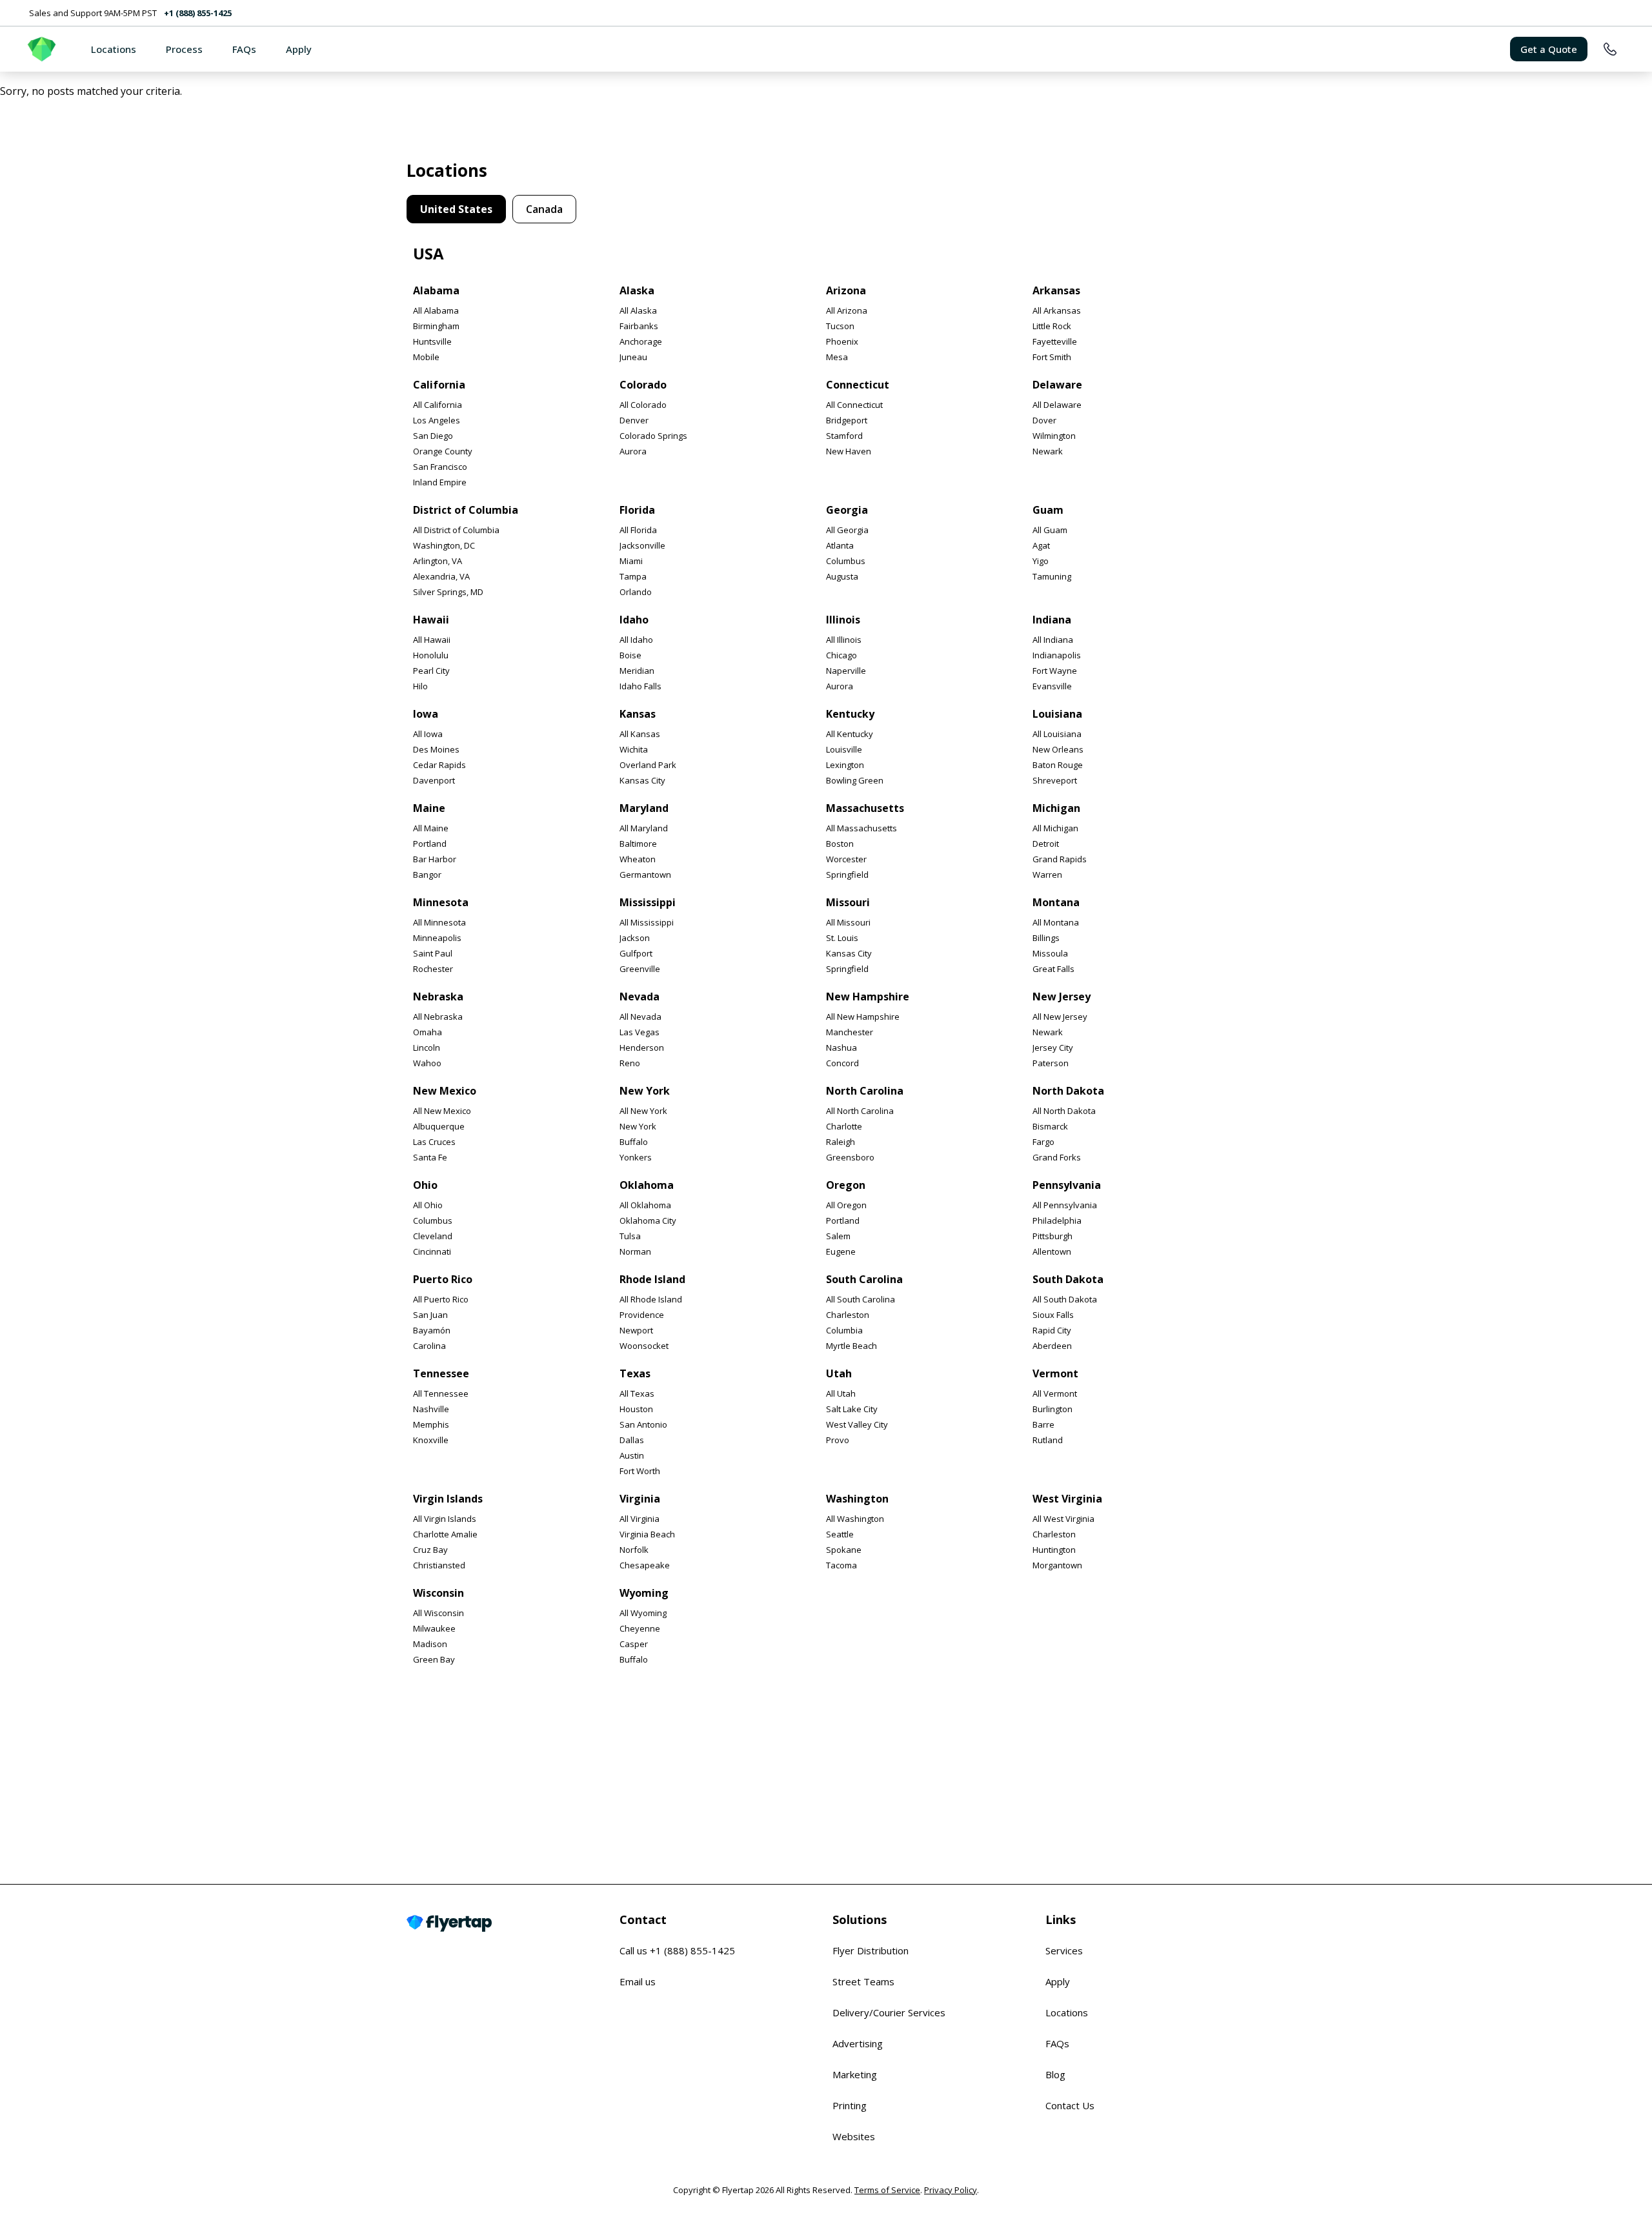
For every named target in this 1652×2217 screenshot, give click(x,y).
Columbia (844, 1330)
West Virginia (1067, 1499)
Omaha (428, 1032)
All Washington (855, 1519)
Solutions (860, 1919)
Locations (114, 49)
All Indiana (1053, 640)
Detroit (1046, 844)
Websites (854, 2136)
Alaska (637, 290)
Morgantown (1057, 1565)
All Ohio (428, 1205)
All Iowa (428, 734)
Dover (1044, 420)
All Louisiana (1057, 734)
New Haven (849, 451)
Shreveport (1055, 780)
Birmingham (436, 326)
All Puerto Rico (441, 1299)
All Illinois (844, 640)
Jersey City (1053, 1048)
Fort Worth (640, 1471)
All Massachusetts (861, 828)
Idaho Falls (640, 686)
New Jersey (1062, 997)
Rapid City (1052, 1330)
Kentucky (850, 714)
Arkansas (1056, 290)
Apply (299, 49)
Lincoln (427, 1048)
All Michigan (1055, 828)
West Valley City (857, 1424)
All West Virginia (1063, 1519)
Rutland (1048, 1440)
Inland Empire (440, 482)
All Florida (638, 530)
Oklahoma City (648, 1220)
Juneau (633, 357)
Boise (630, 655)
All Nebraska (438, 1017)
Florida (637, 510)
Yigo (1041, 561)
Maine (429, 808)
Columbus (846, 561)
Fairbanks (639, 326)
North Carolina (865, 1091)
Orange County (443, 451)
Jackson (635, 938)
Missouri (848, 902)
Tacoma (841, 1565)
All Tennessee (441, 1393)
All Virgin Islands (445, 1519)
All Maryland (644, 828)
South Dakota (1068, 1279)
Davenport (434, 780)
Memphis (431, 1424)
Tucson (840, 326)
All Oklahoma (645, 1205)
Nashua (841, 1048)
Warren (1047, 875)
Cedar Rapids (439, 765)
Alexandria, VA (441, 576)
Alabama (436, 290)
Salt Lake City (852, 1409)
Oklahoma (647, 1185)
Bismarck (1050, 1126)
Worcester (846, 859)
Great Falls (1053, 969)
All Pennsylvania (1065, 1205)
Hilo (420, 686)
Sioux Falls (1053, 1315)
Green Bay (434, 1659)
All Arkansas (1057, 310)
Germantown (645, 875)
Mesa (837, 357)
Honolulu (431, 655)
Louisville (844, 749)
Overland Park (648, 765)
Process (184, 49)
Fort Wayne (1055, 671)
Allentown (1052, 1251)
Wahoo (427, 1063)
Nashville (431, 1409)
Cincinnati (432, 1251)
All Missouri (848, 922)
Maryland (644, 808)
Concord (842, 1063)
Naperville (846, 671)
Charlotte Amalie (445, 1534)
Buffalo (634, 1142)
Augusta (842, 576)
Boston (840, 844)
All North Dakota (1064, 1111)
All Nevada (640, 1017)
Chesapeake (645, 1565)
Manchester (850, 1032)
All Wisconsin (438, 1613)
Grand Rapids (1060, 859)
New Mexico (445, 1091)
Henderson (642, 1048)
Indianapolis (1057, 655)
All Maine (431, 828)
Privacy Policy (951, 2190)
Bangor (427, 875)
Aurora (633, 451)
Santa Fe (430, 1157)
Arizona (846, 290)
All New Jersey (1060, 1017)
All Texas (637, 1393)
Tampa (633, 576)
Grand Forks (1057, 1157)
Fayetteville (1055, 341)
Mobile (426, 357)
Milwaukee (434, 1628)
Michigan (1056, 808)
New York (645, 1091)
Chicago (841, 655)
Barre (1043, 1424)
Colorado (643, 385)
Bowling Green (855, 780)
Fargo (1043, 1142)
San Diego (433, 436)
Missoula (1050, 953)
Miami (631, 561)
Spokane (844, 1550)
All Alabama (436, 310)
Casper (634, 1644)
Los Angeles (437, 420)
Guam (1048, 510)
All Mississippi (647, 922)
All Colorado (643, 405)
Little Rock (1052, 326)
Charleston (848, 1315)
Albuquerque (439, 1126)
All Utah (841, 1393)
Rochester (433, 969)
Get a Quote (1549, 49)
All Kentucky (850, 734)
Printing (850, 2105)
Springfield (847, 875)
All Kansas (640, 734)
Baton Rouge (1058, 765)
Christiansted (439, 1565)
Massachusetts (865, 808)
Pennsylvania (1067, 1185)
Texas (635, 1373)
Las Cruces (434, 1142)
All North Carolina (860, 1111)
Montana (1056, 902)
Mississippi (648, 902)
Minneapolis (437, 938)
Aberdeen (1052, 1346)
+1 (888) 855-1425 (198, 13)
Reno (630, 1063)
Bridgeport (847, 420)
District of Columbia (466, 510)
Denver (634, 420)
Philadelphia (1057, 1220)
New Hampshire (868, 997)
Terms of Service (887, 2190)
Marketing (855, 2074)
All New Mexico (442, 1111)
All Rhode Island (651, 1299)
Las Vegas (640, 1032)
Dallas (632, 1440)
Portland (430, 844)
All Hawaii (432, 640)
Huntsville (432, 341)
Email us (638, 1981)
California (439, 385)
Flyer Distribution (871, 1950)
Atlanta (840, 545)
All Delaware (1057, 405)
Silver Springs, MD (448, 592)
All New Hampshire (863, 1017)
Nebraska (438, 997)
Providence (642, 1315)
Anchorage (641, 341)
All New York (643, 1111)
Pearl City (431, 671)
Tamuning (1052, 576)
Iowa (426, 714)
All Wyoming (643, 1613)
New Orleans (1058, 749)
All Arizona (847, 310)
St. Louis (842, 938)
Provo (838, 1440)
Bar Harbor (435, 859)
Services (1064, 1950)
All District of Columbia (456, 530)
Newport (636, 1330)
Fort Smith (1052, 357)
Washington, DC (444, 545)
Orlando (636, 592)
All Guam (1050, 530)
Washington (857, 1499)
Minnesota (441, 902)
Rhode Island (652, 1279)
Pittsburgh (1053, 1236)
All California (438, 405)
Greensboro (850, 1157)
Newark (1048, 451)
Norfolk (634, 1550)
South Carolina (864, 1279)
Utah (839, 1373)
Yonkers (636, 1157)
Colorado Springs (653, 436)
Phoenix (842, 341)
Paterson (1051, 1063)
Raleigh (841, 1142)
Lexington (845, 765)
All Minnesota (439, 922)
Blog (1055, 2074)
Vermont (1055, 1373)
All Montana (1056, 922)
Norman (635, 1251)
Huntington (1054, 1550)
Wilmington (1054, 436)
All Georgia (847, 530)
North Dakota (1068, 1091)
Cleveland (433, 1236)
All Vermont (1055, 1393)
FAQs (244, 49)
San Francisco (440, 467)
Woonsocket (644, 1346)
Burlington (1053, 1409)
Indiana (1052, 620)
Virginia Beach (647, 1534)
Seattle (840, 1534)
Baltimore (638, 844)
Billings (1046, 938)
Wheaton (638, 859)
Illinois (843, 620)
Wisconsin (438, 1593)
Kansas (638, 714)
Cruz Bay (430, 1550)
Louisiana (1057, 714)
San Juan (430, 1315)
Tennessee (441, 1373)
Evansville (1052, 686)
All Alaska (638, 310)
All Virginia (640, 1519)
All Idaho (636, 640)
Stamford (844, 436)
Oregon (846, 1185)
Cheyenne (640, 1628)
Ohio (425, 1185)
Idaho (634, 620)
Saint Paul (433, 953)
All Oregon (846, 1205)
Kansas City (642, 780)
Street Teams (863, 1981)
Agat (1041, 545)
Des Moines (436, 749)
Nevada (640, 997)
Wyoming (644, 1593)
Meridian (637, 671)
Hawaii (431, 620)
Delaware (1057, 385)
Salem (838, 1236)
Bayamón (432, 1330)
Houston (636, 1409)
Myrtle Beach (851, 1346)
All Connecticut (854, 405)
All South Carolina (861, 1299)
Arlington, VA (438, 561)
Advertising (858, 2043)
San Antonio (643, 1424)
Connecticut (858, 385)
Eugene (841, 1251)
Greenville (640, 969)
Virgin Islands (448, 1499)
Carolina (429, 1346)
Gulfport (636, 953)
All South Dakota (1065, 1299)
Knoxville (431, 1440)
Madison (430, 1644)
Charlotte (844, 1126)
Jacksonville (642, 545)
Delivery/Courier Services (889, 2012)
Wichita (634, 749)
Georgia (847, 510)
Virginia (640, 1499)
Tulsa (630, 1236)
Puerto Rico (443, 1279)
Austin (632, 1455)
